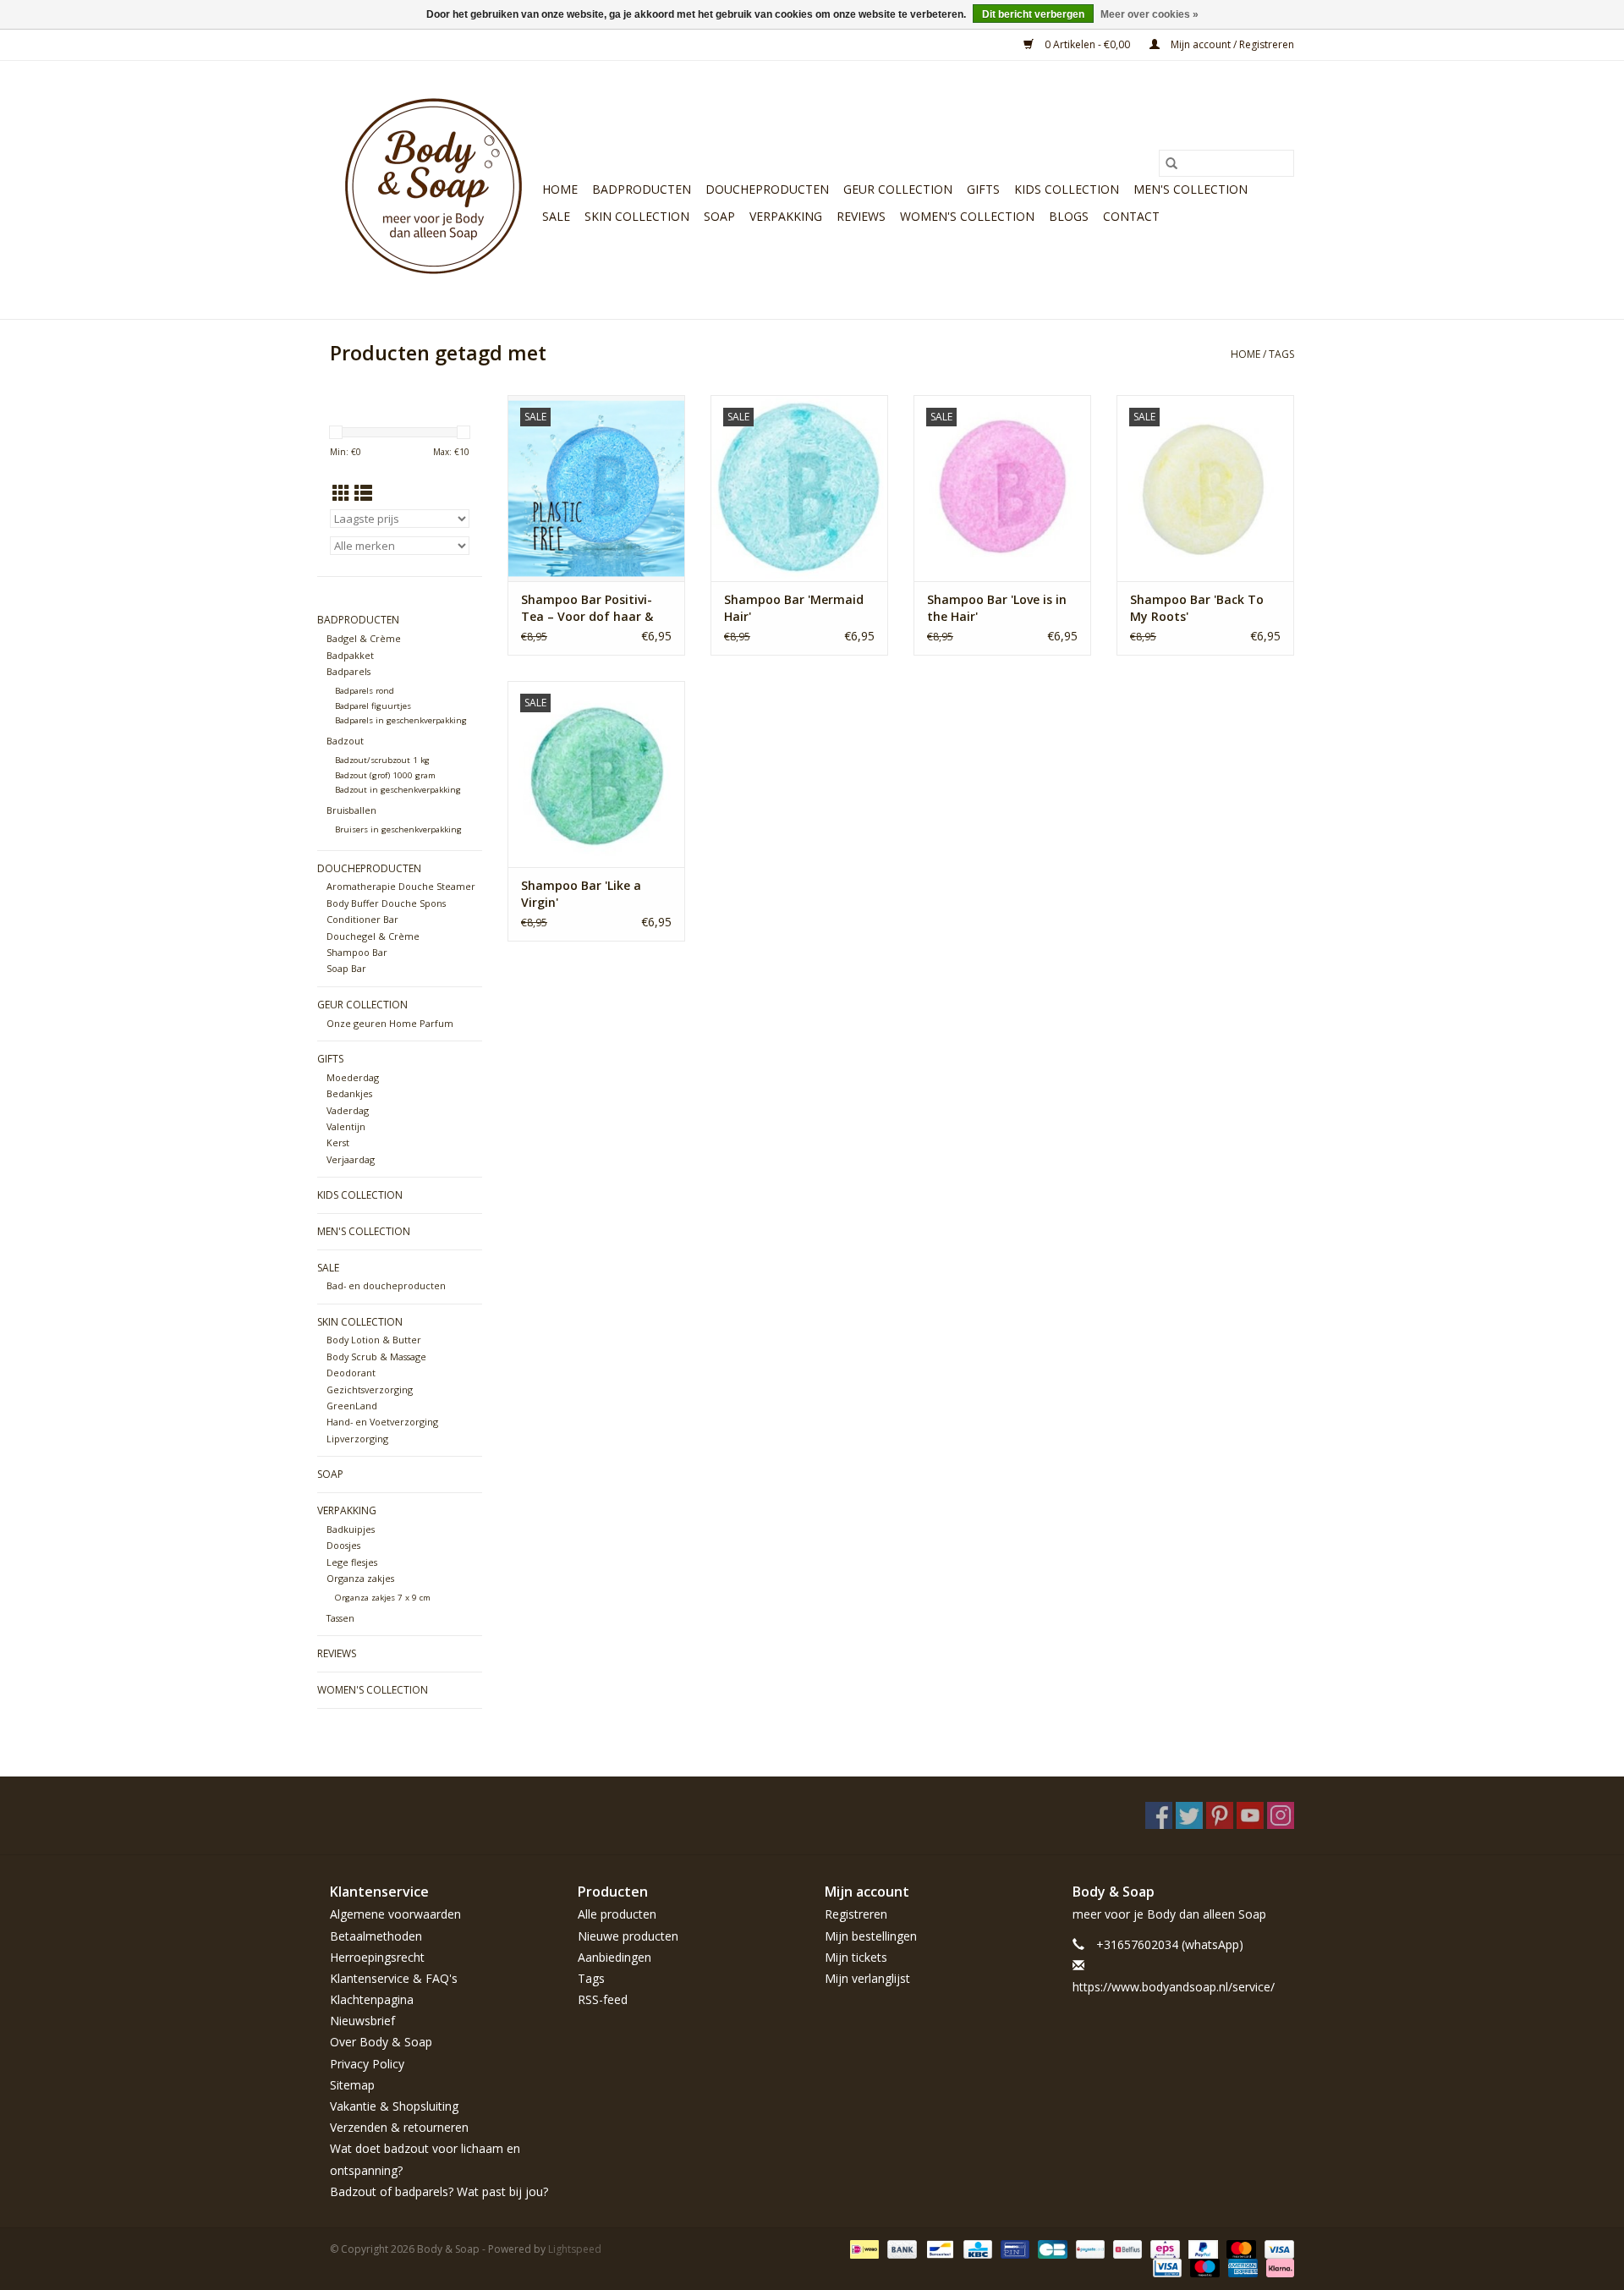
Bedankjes (349, 1093)
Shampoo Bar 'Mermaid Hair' (794, 608)
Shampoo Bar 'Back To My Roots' (1197, 608)
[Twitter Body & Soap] (1189, 1815)
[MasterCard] (1240, 2248)
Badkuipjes (351, 1529)
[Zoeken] (1171, 163)
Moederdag (353, 1077)
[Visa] (1276, 2248)
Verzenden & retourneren (399, 2127)
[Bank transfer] (900, 2248)
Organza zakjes (360, 1578)
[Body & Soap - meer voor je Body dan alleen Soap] (433, 190)
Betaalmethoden (376, 1936)
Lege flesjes (352, 1562)
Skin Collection (637, 216)
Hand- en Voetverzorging (382, 1422)
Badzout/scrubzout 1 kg (382, 760)
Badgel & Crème (364, 638)
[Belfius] (1126, 2248)
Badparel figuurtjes (373, 706)
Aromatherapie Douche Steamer (401, 886)
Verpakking (786, 216)
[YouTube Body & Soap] (1250, 1815)
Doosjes (343, 1545)
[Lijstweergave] (363, 493)
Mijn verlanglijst (867, 1978)
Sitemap (352, 2085)
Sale (556, 216)
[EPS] (1163, 2248)
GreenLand (352, 1406)
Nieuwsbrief (362, 2021)
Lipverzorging (357, 1439)
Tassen (340, 1618)
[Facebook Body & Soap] (1159, 1815)
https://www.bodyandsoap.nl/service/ (1174, 1987)
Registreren (856, 1914)
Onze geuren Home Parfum (390, 1023)
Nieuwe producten (628, 1936)
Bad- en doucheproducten (386, 1285)
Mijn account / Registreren (1231, 44)
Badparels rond (365, 691)
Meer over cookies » (1149, 14)
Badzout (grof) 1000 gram (385, 775)
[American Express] (1241, 2267)
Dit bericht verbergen (1033, 14)
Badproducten (642, 189)
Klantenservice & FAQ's (394, 1978)
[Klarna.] (1277, 2267)
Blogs (1069, 216)
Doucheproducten (767, 189)
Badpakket (350, 655)
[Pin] (1013, 2248)
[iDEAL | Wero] (863, 2248)
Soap (719, 216)
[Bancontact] (938, 2248)
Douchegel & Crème (373, 936)
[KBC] (976, 2248)
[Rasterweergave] (341, 493)
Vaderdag (348, 1110)
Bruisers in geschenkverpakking (398, 829)
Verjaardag (351, 1159)
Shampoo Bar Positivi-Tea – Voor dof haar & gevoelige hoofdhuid (587, 608)
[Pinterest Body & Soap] (1220, 1815)
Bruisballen (351, 810)
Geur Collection (898, 189)
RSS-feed (603, 1999)
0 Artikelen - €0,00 (1087, 44)
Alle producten (617, 1914)
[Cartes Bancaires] (1051, 2248)
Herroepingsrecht (377, 1957)
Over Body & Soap (381, 2042)
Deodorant (351, 1373)
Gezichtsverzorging (370, 1389)
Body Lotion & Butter (374, 1340)
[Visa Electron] (1166, 2267)
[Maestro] (1203, 2267)
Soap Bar (346, 968)
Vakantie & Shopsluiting (394, 2106)
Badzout (345, 741)
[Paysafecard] (1089, 2248)
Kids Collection (1067, 189)
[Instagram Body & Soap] (1281, 1815)
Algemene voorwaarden (395, 1914)
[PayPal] (1202, 2248)
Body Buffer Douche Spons (386, 903)
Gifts (983, 189)
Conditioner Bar (362, 919)
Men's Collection (1191, 189)
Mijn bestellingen (871, 1936)
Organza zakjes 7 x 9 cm (383, 1598)
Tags (1281, 354)
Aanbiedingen (614, 1957)
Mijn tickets (856, 1957)
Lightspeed (575, 2249)
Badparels (348, 671)
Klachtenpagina (372, 1999)
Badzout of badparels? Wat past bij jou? (439, 2191)
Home (560, 189)
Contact (1131, 216)
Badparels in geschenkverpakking (401, 720)
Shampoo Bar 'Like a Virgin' (581, 894)
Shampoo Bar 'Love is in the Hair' (997, 608)
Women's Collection (967, 216)
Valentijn (346, 1126)
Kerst (338, 1142)
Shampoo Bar (357, 952)
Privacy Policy (367, 2064)
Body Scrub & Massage (376, 1356)
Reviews (861, 216)
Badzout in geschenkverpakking (398, 790)
